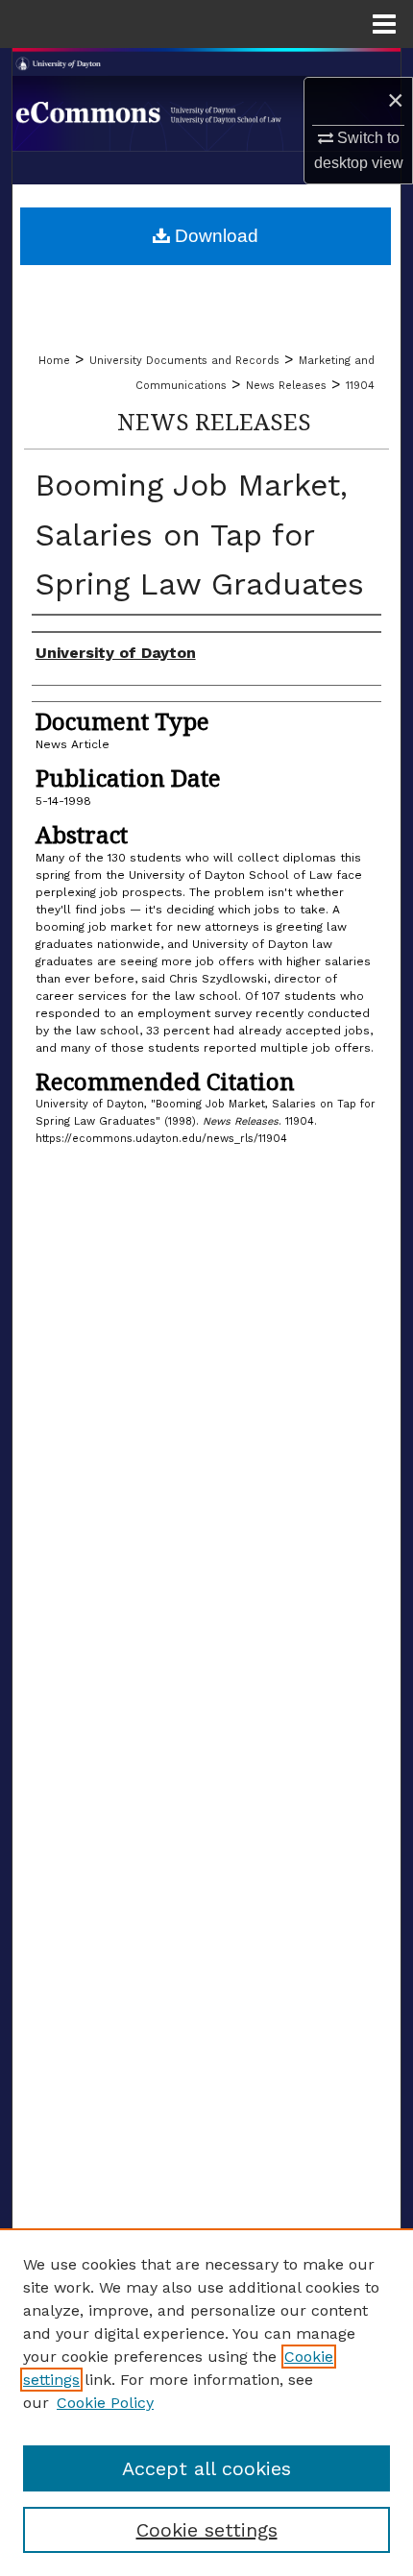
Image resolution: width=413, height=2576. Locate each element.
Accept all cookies (206, 2468)
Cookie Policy (105, 2403)
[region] (206, 2402)
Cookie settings (207, 2530)
